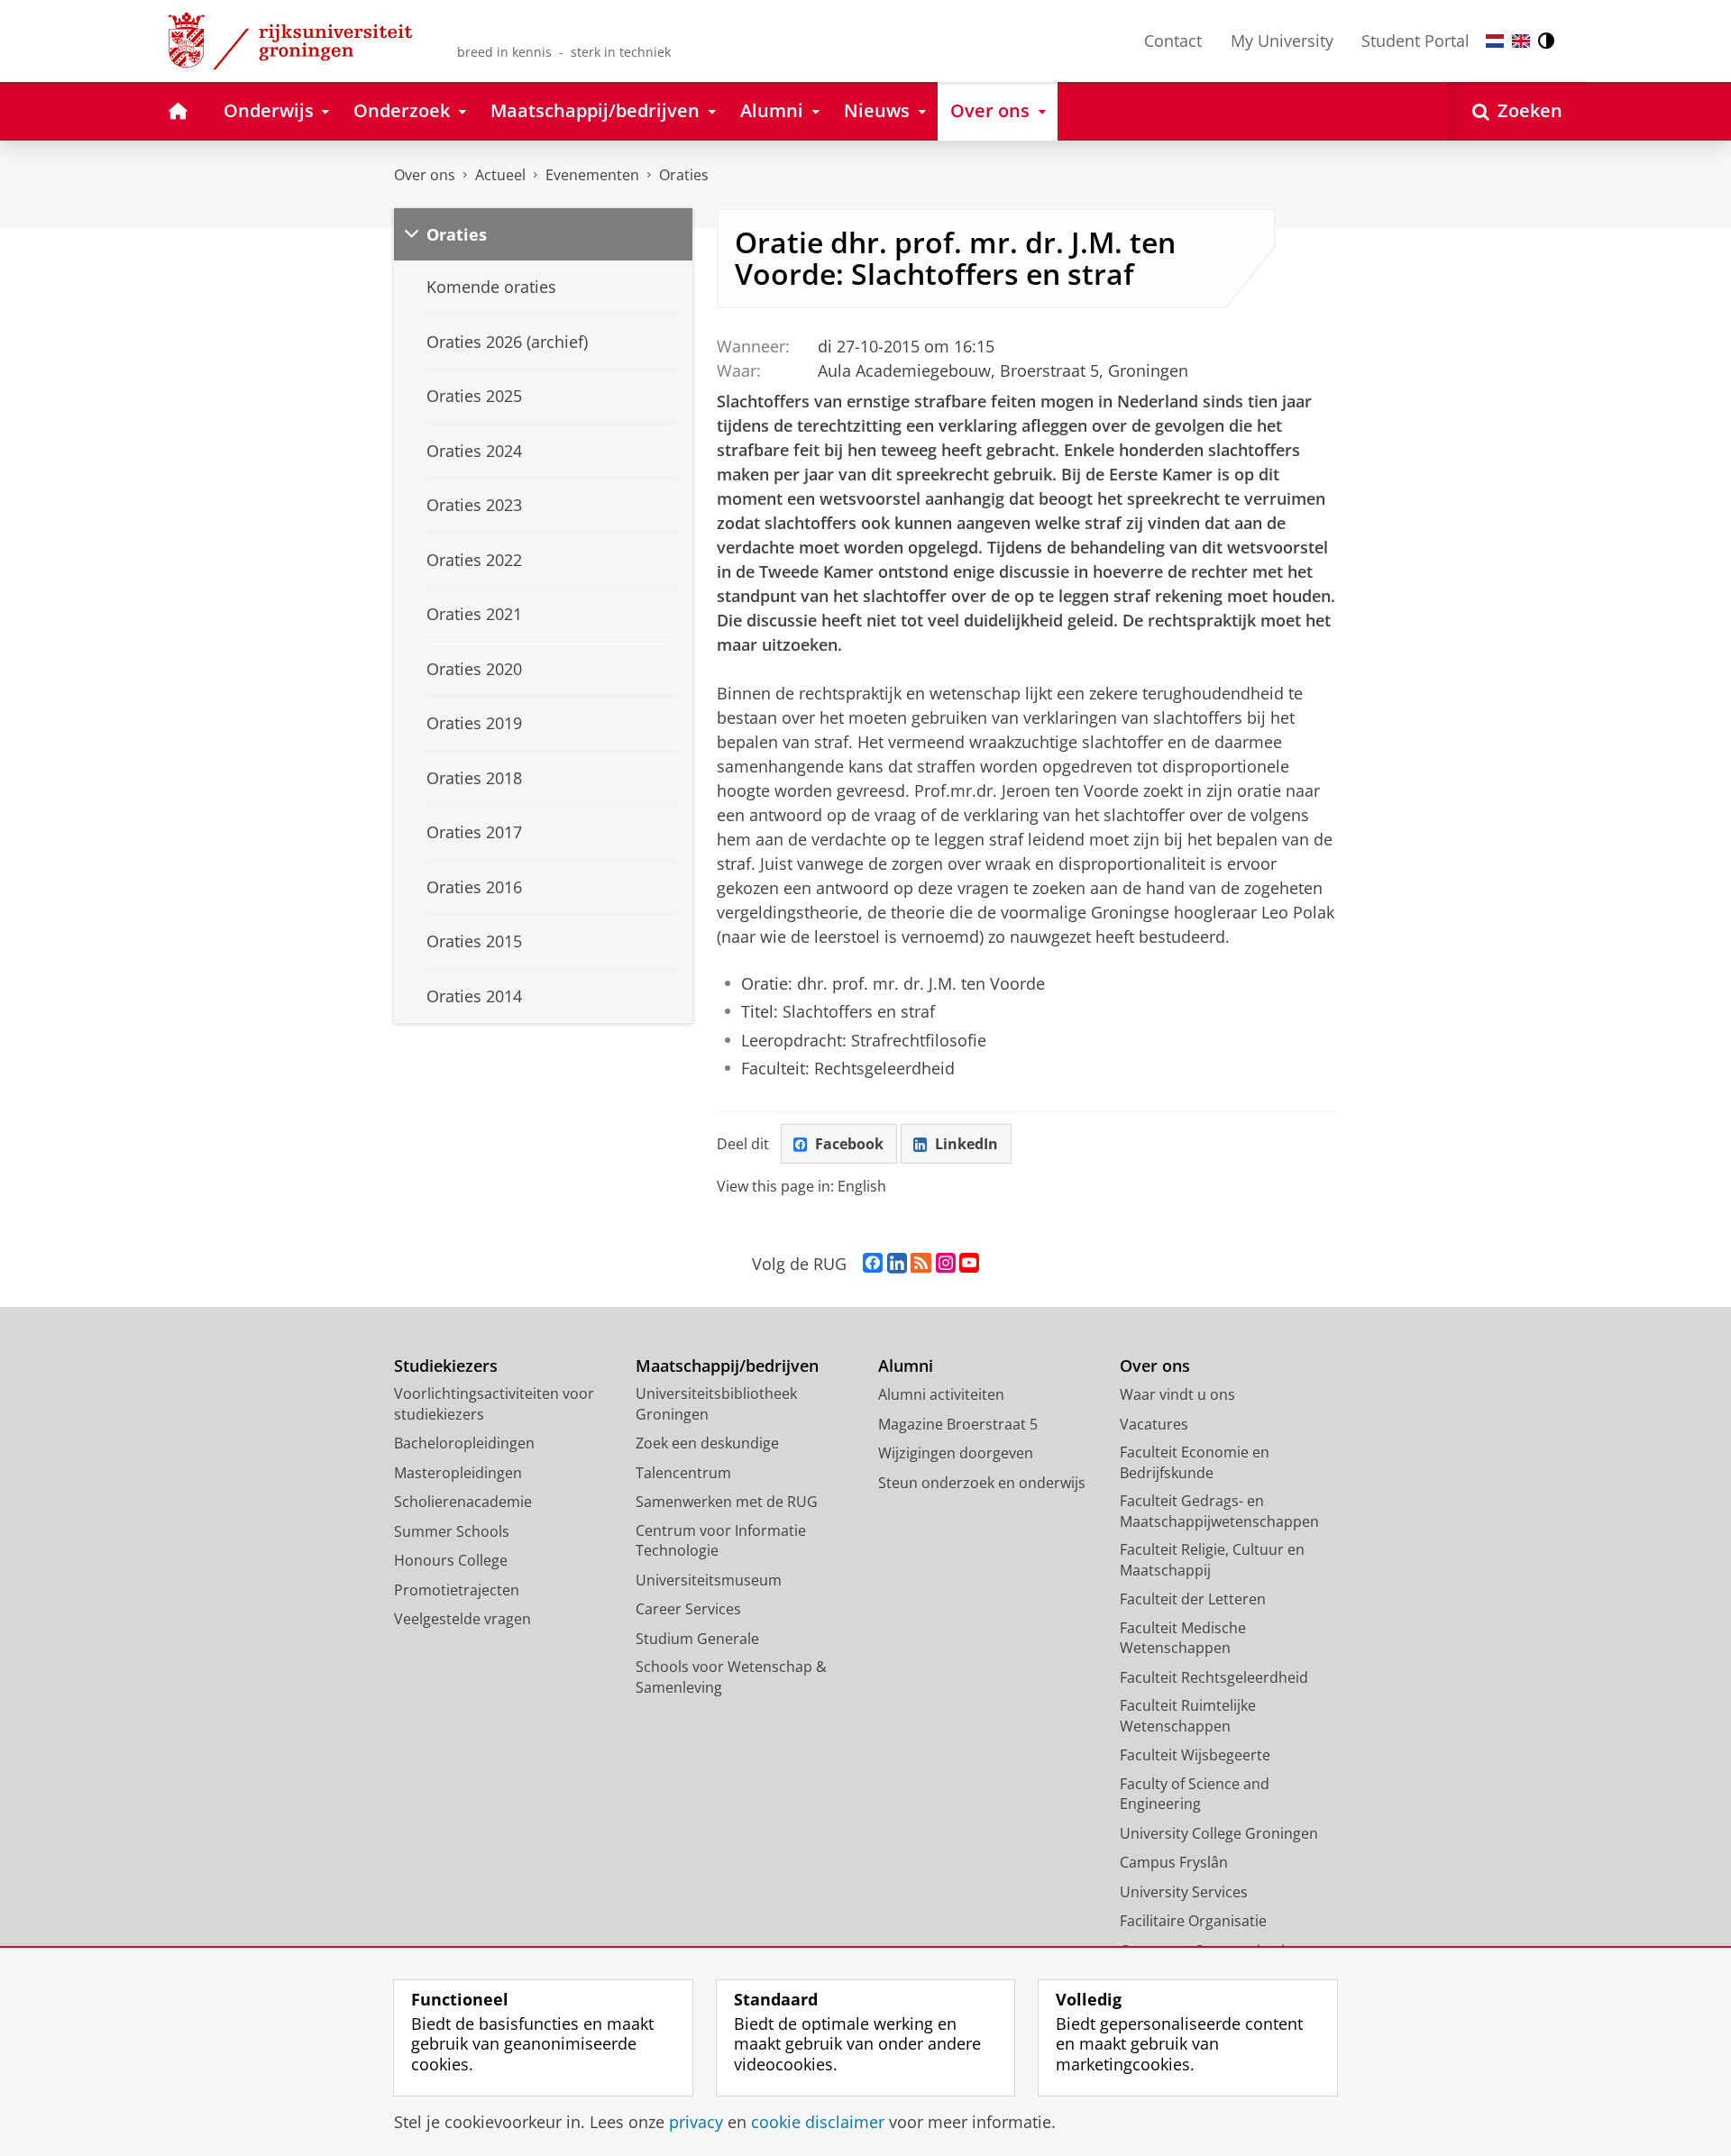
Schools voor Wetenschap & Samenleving (731, 1677)
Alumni (906, 1366)
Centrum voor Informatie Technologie (721, 1541)
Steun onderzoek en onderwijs (982, 1483)
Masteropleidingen (458, 1473)
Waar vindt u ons (1177, 1394)
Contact (1173, 41)
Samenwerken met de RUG (727, 1502)
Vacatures (1154, 1424)
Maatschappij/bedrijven (727, 1366)
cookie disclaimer (818, 2122)
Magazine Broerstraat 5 (958, 1424)
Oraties (684, 175)
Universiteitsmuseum (709, 1580)
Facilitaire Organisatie (1193, 1921)
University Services (1184, 1892)
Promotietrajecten (457, 1590)
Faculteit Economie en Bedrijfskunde (1195, 1462)
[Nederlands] (1495, 41)
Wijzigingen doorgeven (956, 1453)
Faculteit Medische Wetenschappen (1183, 1638)
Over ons (425, 175)
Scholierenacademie (463, 1502)
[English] (1521, 41)
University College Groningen (1219, 1833)
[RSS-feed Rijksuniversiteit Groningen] (921, 1264)
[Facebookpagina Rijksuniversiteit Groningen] (873, 1264)
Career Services (688, 1609)
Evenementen (592, 175)
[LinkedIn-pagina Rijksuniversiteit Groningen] (897, 1264)
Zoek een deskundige (707, 1443)
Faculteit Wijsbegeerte (1195, 1755)
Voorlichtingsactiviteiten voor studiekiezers (494, 1404)
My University (1282, 41)
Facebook (849, 1144)
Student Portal (1415, 41)
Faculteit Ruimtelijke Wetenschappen (1188, 1716)
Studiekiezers (446, 1366)
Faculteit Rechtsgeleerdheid (1214, 1677)
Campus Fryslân (1174, 1862)
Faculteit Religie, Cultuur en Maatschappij (1212, 1560)
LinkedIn (966, 1144)
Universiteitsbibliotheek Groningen (716, 1404)
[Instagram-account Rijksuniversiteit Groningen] (946, 1264)
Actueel (500, 175)
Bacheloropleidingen (464, 1443)
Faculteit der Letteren (1193, 1599)
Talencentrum (683, 1473)
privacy (696, 2122)
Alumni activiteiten (941, 1394)
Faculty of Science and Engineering (1195, 1794)
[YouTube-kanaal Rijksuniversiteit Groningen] (969, 1264)
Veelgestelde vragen (463, 1619)
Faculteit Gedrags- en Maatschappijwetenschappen (1219, 1511)
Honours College (451, 1560)
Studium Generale (697, 1639)
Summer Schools (452, 1531)
